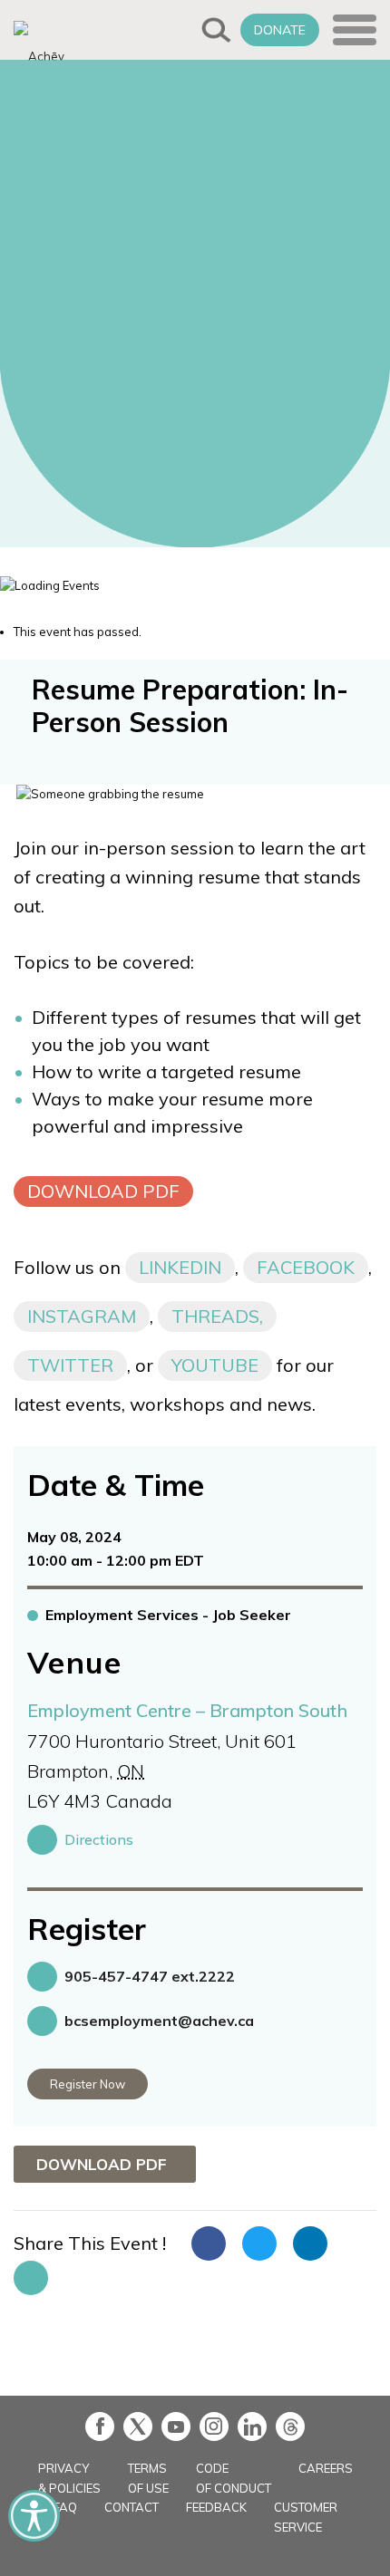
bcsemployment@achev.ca (159, 2021)
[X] (138, 2426)
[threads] (290, 2426)
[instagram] (214, 2426)
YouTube (215, 1365)
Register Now (88, 2084)
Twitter (70, 1365)
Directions (99, 1839)
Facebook (306, 1267)
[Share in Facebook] (209, 2243)
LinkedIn (180, 1267)
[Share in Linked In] (310, 2243)
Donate (280, 30)
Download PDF (103, 1191)
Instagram (82, 1316)
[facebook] (100, 2426)
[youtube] (176, 2426)
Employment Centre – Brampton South (187, 1710)
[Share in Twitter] (259, 2243)
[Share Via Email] (31, 2278)
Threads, (217, 1316)
